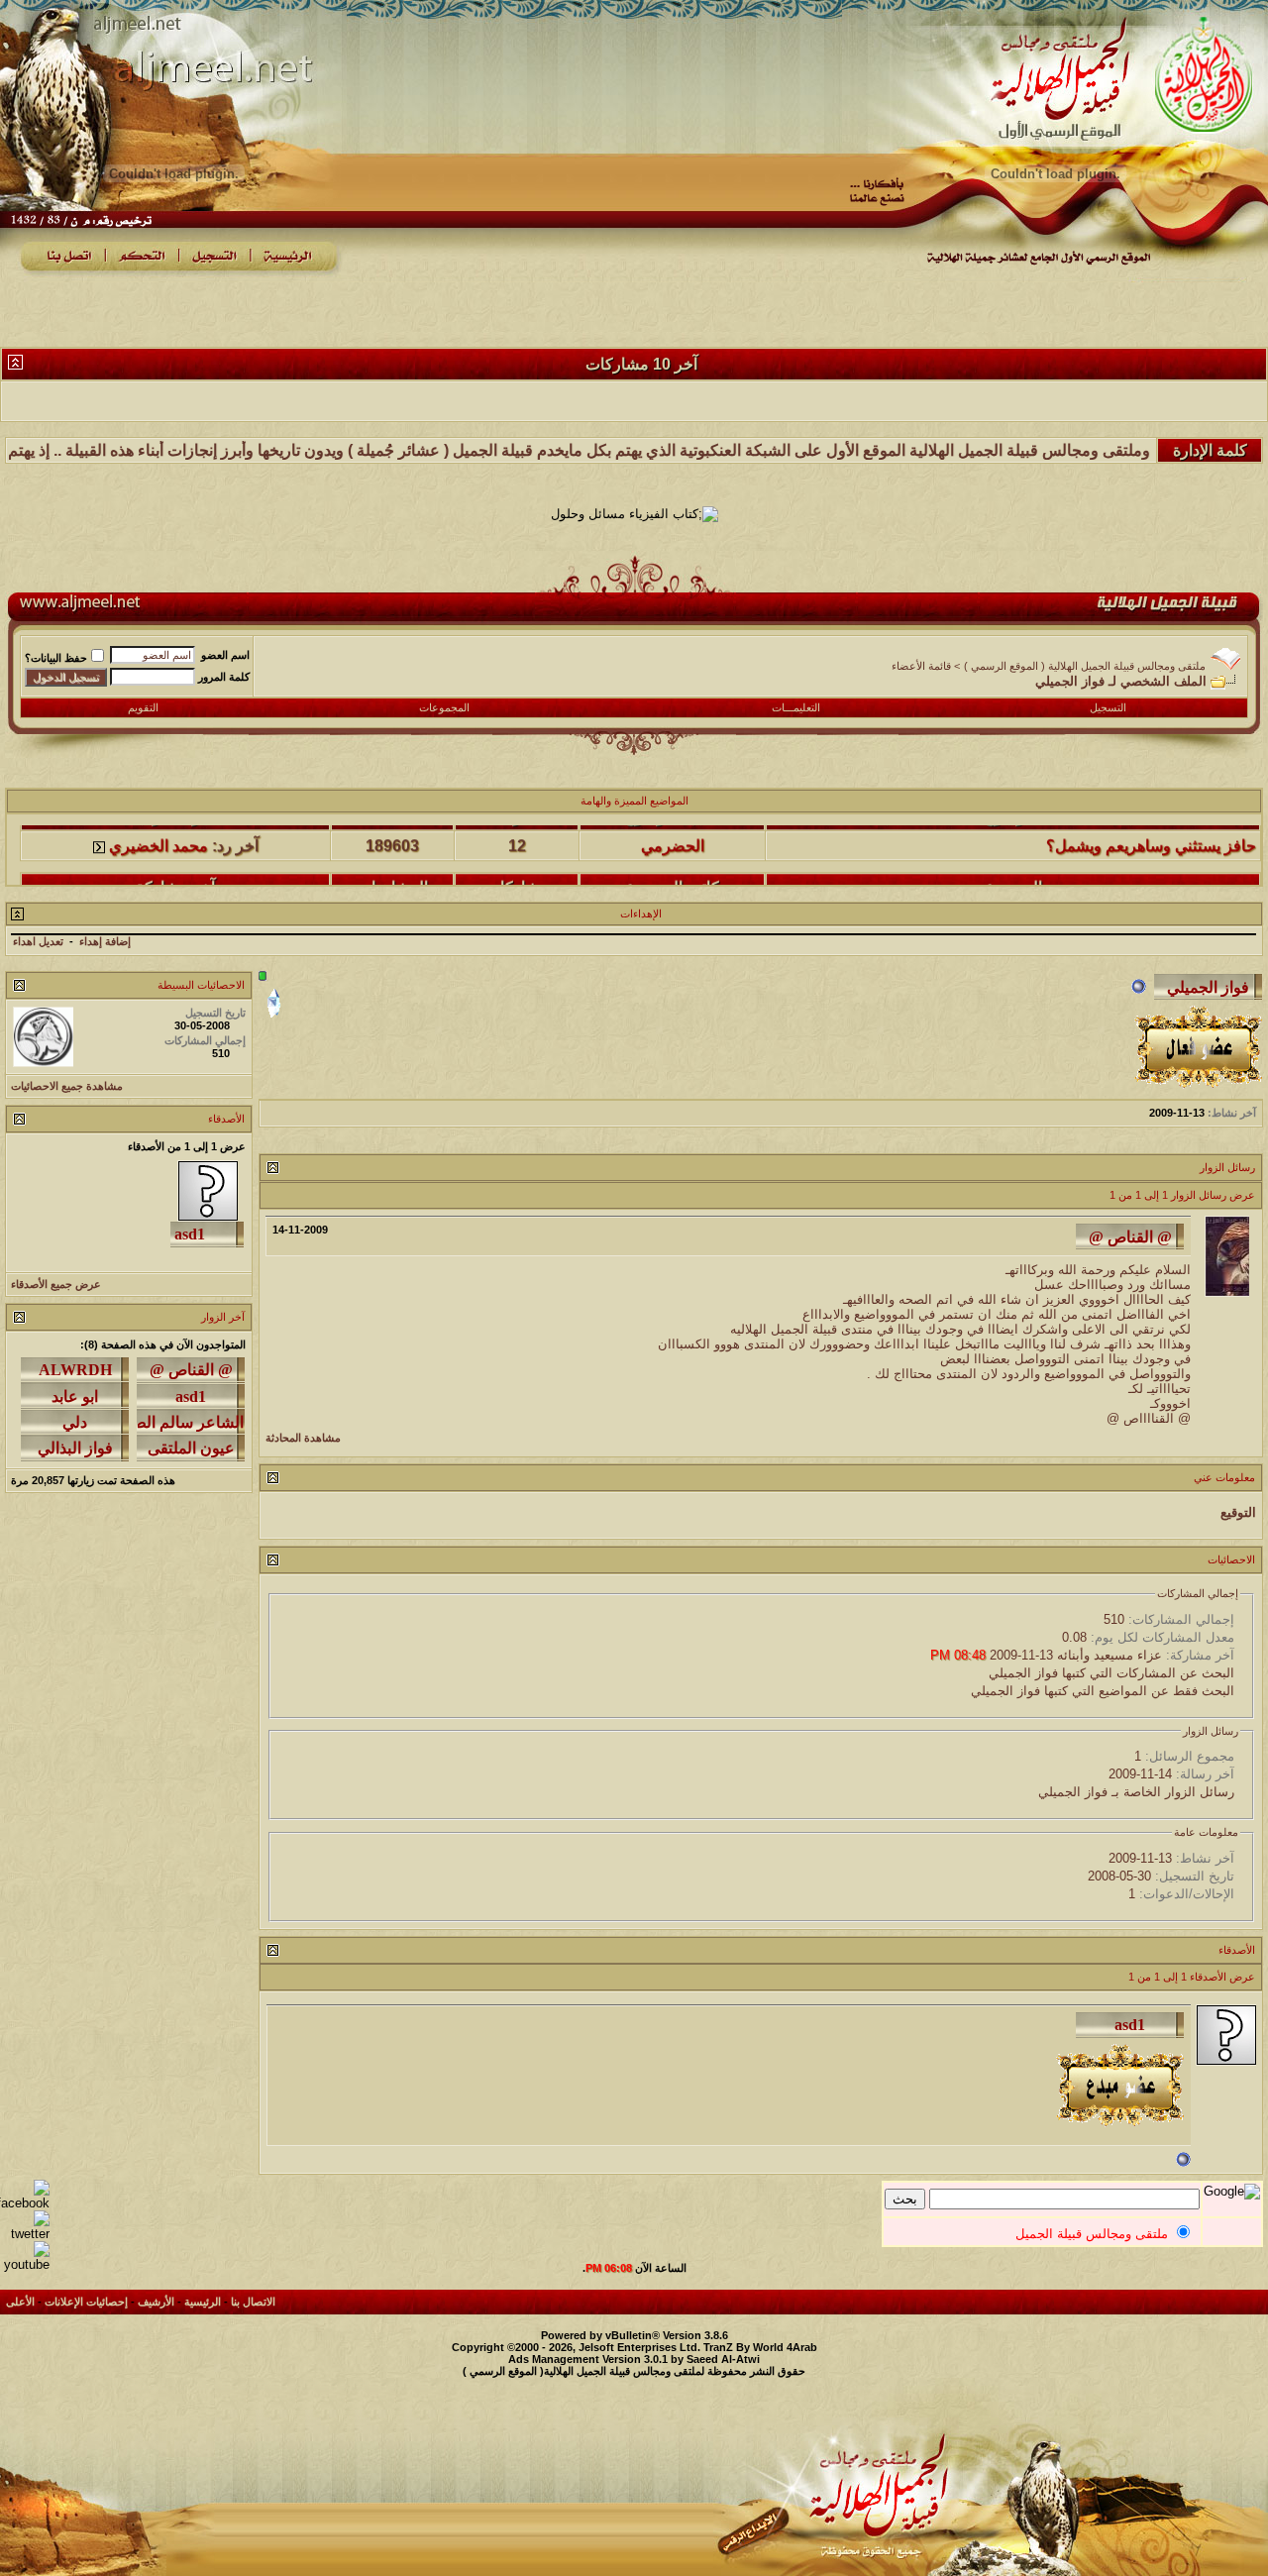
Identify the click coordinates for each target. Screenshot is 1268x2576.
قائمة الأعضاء (921, 666)
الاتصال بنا (253, 2302)
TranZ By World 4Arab (760, 2347)
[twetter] (25, 2234)
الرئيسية (203, 2302)
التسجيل (1108, 707)
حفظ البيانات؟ (56, 658)
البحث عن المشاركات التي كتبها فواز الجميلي (1111, 1673)
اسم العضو (225, 655)
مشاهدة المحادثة (303, 1438)
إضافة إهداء (105, 941)
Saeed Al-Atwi (723, 2359)
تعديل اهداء (38, 941)
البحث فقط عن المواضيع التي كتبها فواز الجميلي (1103, 1691)
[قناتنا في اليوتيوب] (25, 2264)
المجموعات (444, 707)
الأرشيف (156, 2302)
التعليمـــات (796, 707)
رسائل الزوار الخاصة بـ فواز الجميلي (1136, 1792)
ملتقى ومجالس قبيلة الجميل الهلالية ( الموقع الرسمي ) (1085, 666)
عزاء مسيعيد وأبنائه (1109, 1655)
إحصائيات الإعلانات (86, 2302)
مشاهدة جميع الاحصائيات (67, 1086)
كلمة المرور (224, 677)
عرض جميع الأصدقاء (56, 1284)
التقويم (143, 707)
